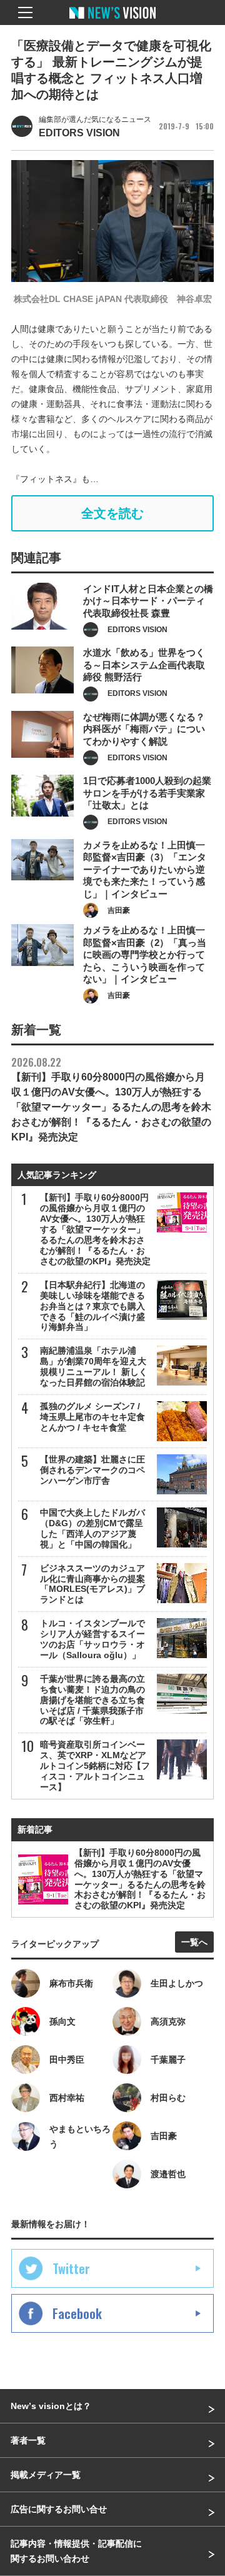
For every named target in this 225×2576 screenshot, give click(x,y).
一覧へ (194, 1942)
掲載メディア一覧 (46, 2475)
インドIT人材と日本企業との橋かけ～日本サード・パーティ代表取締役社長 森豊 (148, 601)
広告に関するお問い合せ (59, 2509)
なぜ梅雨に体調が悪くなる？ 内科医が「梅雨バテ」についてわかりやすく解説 (144, 729)
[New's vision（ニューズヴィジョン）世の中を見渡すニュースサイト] (112, 22)
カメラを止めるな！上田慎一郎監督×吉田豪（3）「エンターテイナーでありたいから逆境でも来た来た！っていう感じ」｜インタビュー (145, 869)
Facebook (77, 2313)
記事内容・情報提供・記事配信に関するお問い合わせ (76, 2551)
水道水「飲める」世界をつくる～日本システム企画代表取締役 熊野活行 (144, 665)
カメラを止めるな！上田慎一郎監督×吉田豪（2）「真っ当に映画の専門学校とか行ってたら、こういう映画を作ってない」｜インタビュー (145, 954)
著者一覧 (28, 2440)
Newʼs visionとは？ (51, 2406)
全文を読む (112, 513)
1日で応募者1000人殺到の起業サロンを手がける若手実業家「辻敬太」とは (147, 793)
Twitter (71, 2268)
